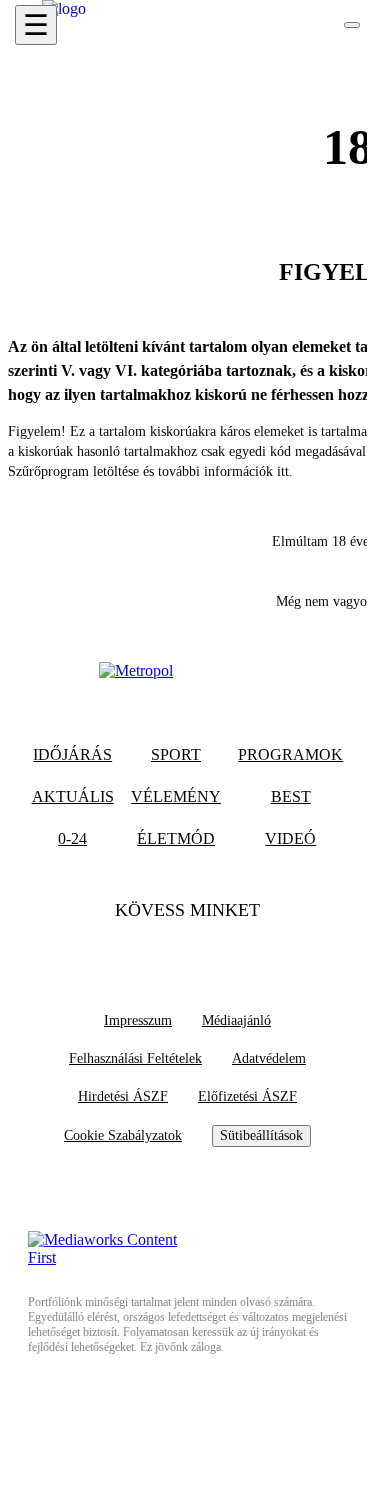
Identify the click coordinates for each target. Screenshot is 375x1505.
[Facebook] (149, 950)
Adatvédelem (269, 1058)
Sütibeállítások (261, 1135)
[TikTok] (188, 950)
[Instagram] (227, 950)
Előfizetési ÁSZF (247, 1096)
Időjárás (72, 754)
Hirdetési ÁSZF (123, 1096)
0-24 (72, 838)
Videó (290, 838)
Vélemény (176, 796)
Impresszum (138, 1020)
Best (291, 796)
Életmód (176, 838)
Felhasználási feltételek (135, 1058)
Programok (290, 754)
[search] (352, 25)
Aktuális (73, 796)
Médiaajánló (236, 1020)
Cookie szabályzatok (123, 1135)
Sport (176, 754)
